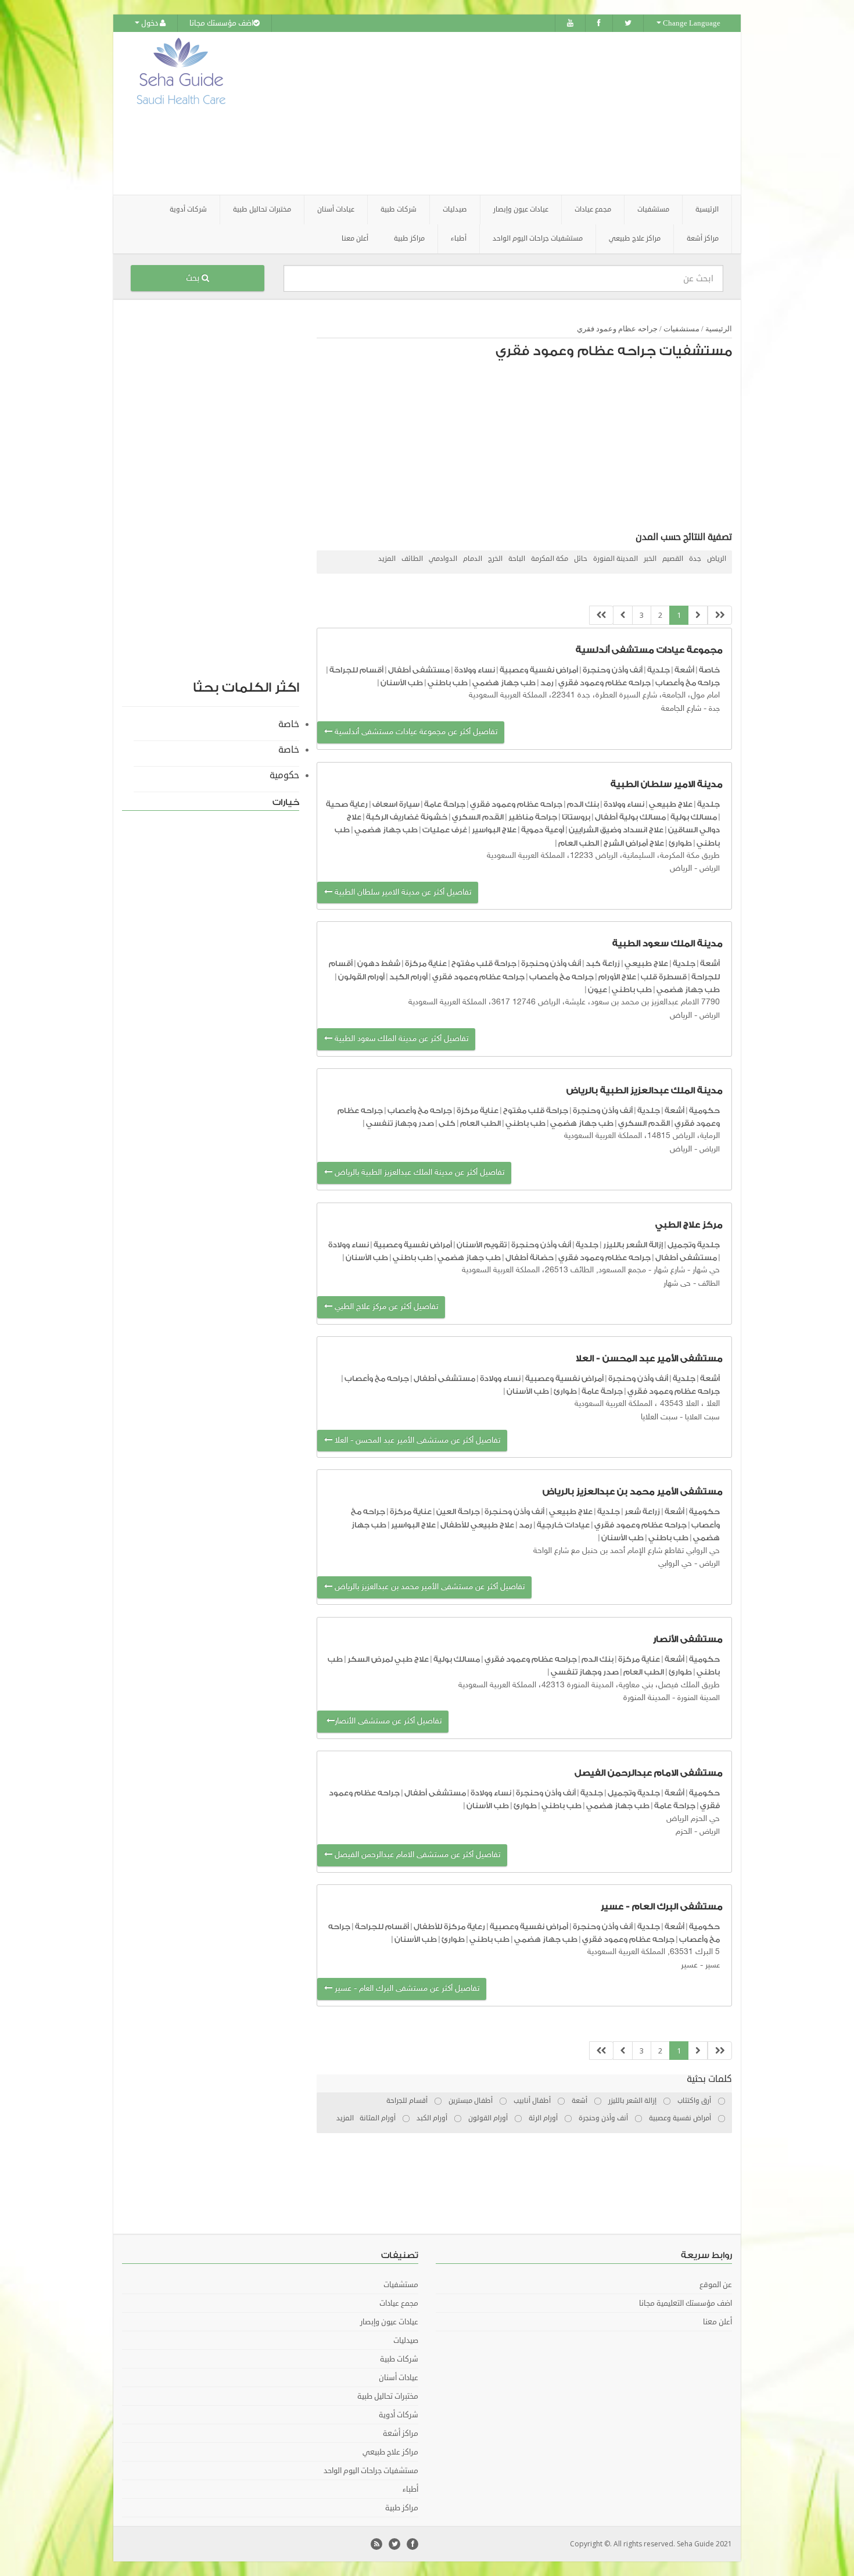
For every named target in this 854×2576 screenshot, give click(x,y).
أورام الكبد (408, 977)
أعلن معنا (355, 239)
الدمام (473, 559)
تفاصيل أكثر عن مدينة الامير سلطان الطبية (402, 892)
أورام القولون (361, 977)
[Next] (623, 615)
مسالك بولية (694, 817)
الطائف (412, 559)
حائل (581, 559)
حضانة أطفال (530, 1257)
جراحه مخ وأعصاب (688, 683)
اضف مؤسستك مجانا (221, 23)
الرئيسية (707, 210)
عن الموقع (716, 2285)
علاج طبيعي (671, 804)
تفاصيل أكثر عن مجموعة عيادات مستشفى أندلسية (415, 732)
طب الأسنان (402, 683)
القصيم (673, 559)
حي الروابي (675, 1564)
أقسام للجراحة (356, 670)
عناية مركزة (426, 963)
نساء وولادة (475, 670)
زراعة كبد (603, 963)
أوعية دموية (543, 830)
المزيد (387, 559)
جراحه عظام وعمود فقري (617, 329)
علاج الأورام (617, 977)
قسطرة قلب (664, 977)
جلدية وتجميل (694, 1245)
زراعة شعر (642, 1511)
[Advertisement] (492, 113)
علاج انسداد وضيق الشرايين (616, 830)
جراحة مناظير (533, 817)
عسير (713, 1966)
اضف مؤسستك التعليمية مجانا (686, 2303)
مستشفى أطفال (419, 670)
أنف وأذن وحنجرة (613, 670)
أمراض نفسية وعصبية (539, 670)
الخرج (495, 559)
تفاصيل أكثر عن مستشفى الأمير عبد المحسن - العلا (416, 1441)
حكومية (704, 1110)
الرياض (717, 559)
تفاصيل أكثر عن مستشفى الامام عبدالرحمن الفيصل (416, 1855)
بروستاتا (576, 817)
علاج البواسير (494, 830)
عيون (598, 990)
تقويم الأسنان (482, 1245)
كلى (447, 1123)
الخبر (650, 559)
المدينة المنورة (616, 559)
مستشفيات (681, 329)
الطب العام (579, 843)
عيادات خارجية (563, 1525)
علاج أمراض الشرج (634, 843)
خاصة (709, 670)
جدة (695, 559)
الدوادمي (443, 559)
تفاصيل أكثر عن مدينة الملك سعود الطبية (400, 1039)
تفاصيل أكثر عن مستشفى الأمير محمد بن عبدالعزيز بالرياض (428, 1587)
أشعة (684, 670)
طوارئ (680, 843)
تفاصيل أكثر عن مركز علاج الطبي (385, 1307)
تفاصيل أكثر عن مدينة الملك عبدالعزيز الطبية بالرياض (418, 1173)
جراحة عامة (445, 804)
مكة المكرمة (550, 559)
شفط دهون (379, 963)
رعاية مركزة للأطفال (449, 1926)
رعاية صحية (347, 804)
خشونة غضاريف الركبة (407, 817)
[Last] (601, 615)
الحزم (684, 1832)
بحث (194, 278)
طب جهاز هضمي (504, 683)
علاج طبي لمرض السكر (388, 1659)
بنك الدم (583, 804)
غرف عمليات (445, 830)
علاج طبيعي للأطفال (477, 1525)
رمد (547, 683)
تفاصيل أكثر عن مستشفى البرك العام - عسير (406, 1989)
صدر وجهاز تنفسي (400, 1123)
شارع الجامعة (681, 709)
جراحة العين (458, 1511)
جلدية (659, 670)
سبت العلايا (701, 1418)
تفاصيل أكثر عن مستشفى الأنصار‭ (383, 1721)
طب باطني (448, 683)
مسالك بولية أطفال (630, 817)
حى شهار (677, 1284)
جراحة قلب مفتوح (484, 963)
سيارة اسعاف (396, 804)
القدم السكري (478, 817)
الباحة (517, 559)
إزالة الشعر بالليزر (633, 1245)
